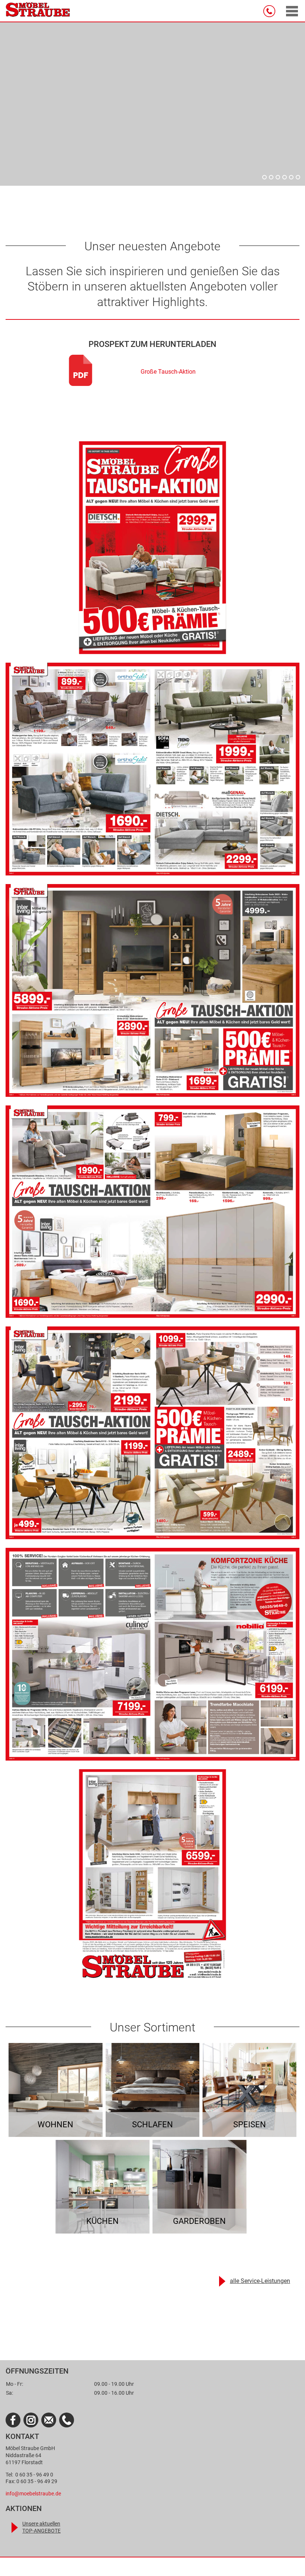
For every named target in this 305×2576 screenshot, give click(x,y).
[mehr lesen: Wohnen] (56, 2090)
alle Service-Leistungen (260, 2281)
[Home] (38, 11)
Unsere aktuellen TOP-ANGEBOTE (41, 2527)
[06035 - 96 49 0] (271, 11)
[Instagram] (31, 2420)
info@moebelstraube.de (33, 2494)
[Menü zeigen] (292, 11)
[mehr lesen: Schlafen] (153, 2090)
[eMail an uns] (49, 2420)
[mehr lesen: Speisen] (249, 2090)
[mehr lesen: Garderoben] (200, 2187)
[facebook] (13, 2420)
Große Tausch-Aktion (168, 372)
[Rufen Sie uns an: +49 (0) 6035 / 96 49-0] (67, 2420)
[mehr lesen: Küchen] (102, 2187)
